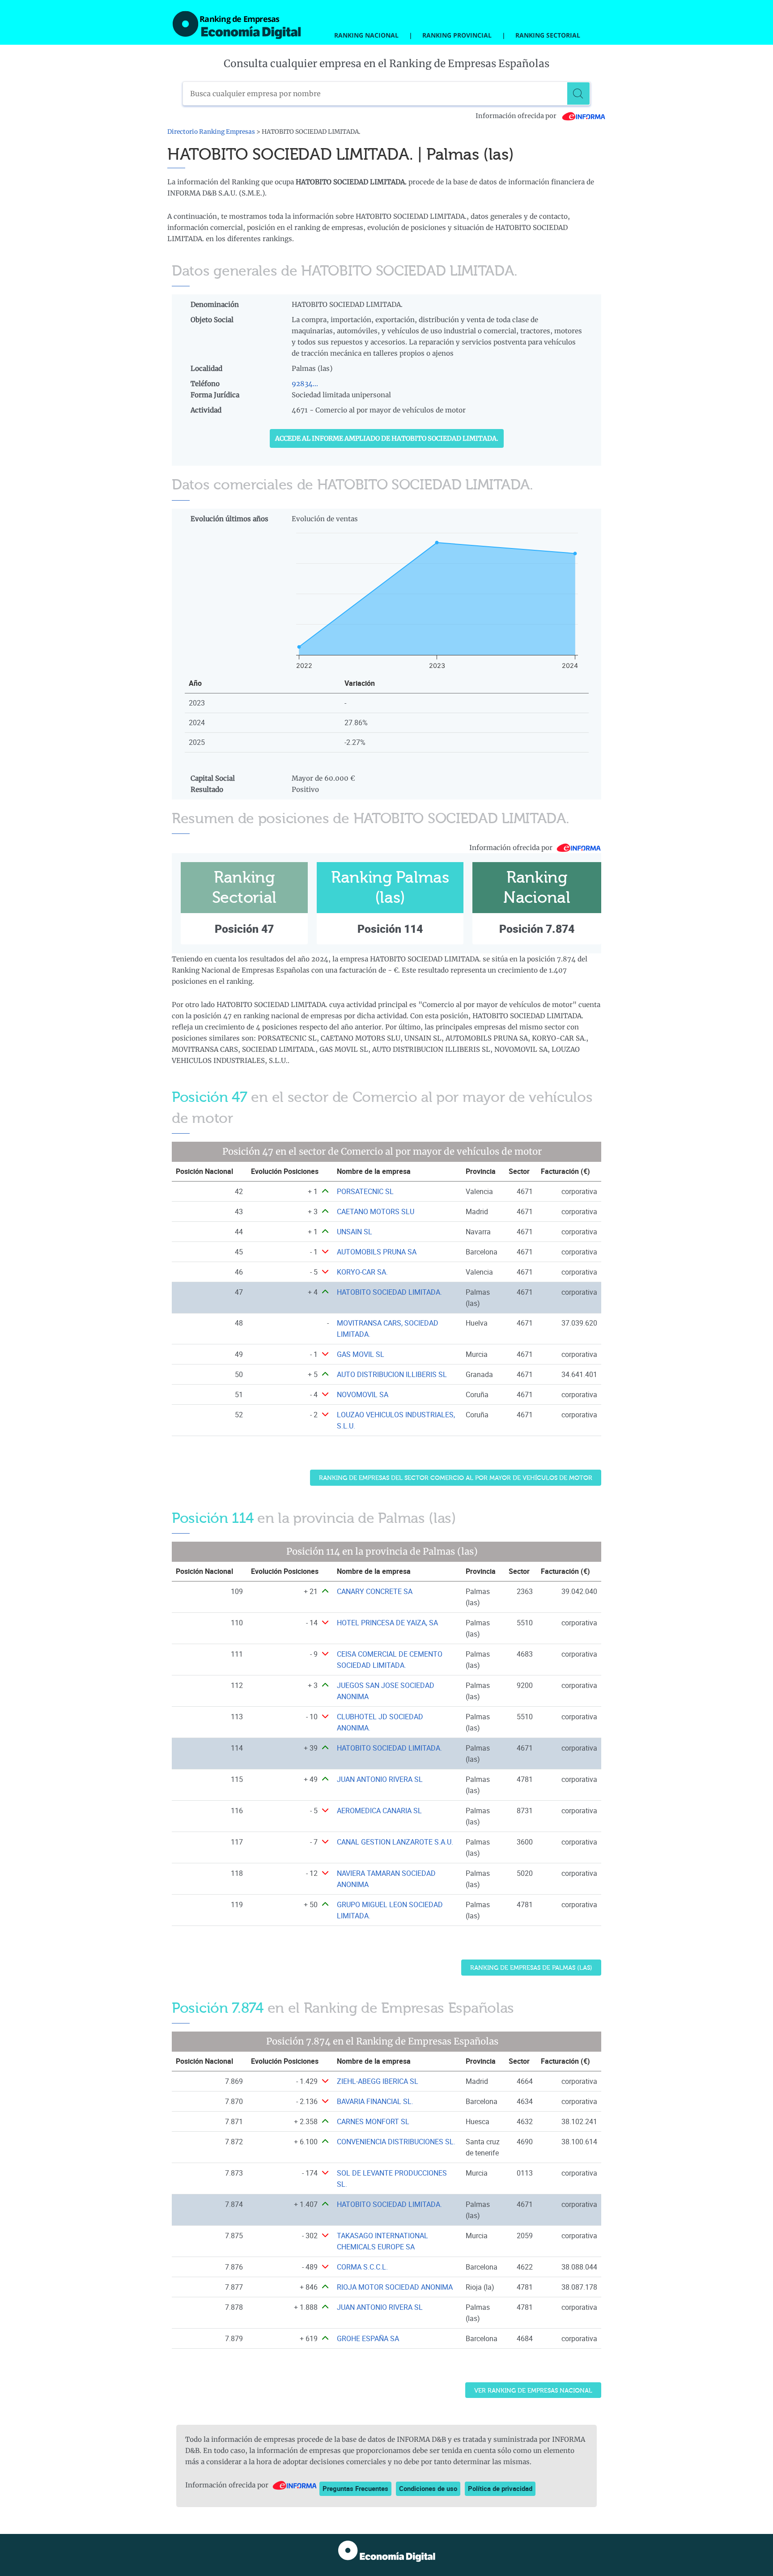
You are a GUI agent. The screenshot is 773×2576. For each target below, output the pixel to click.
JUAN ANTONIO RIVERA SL (380, 1779)
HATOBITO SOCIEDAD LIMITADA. (389, 1292)
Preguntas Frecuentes (355, 2488)
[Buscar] (578, 94)
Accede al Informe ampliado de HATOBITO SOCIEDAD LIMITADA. (387, 438)
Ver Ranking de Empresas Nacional (533, 2391)
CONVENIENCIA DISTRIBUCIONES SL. (396, 2142)
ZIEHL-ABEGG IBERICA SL (378, 2081)
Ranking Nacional (366, 35)
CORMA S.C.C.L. (362, 2267)
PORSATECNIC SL (365, 1191)
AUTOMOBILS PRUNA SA (377, 1252)
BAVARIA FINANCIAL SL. (375, 2101)
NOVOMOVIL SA (363, 1394)
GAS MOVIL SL (361, 1354)
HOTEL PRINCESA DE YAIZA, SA (387, 1623)
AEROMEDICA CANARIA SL (379, 1811)
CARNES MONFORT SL (373, 2121)
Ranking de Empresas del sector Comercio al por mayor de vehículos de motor (456, 1478)
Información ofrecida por (517, 116)
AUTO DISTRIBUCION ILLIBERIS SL (392, 1374)
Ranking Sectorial (548, 35)
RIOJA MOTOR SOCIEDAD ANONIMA (395, 2287)
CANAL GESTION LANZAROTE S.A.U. (395, 1842)
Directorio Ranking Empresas (211, 132)
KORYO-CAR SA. (362, 1272)
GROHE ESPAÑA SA (368, 2338)
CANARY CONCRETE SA (375, 1591)
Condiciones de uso (428, 2488)
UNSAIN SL (355, 1232)
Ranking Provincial (457, 35)
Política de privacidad (500, 2488)
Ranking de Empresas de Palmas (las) (531, 1968)
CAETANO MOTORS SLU (376, 1211)
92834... (305, 384)
